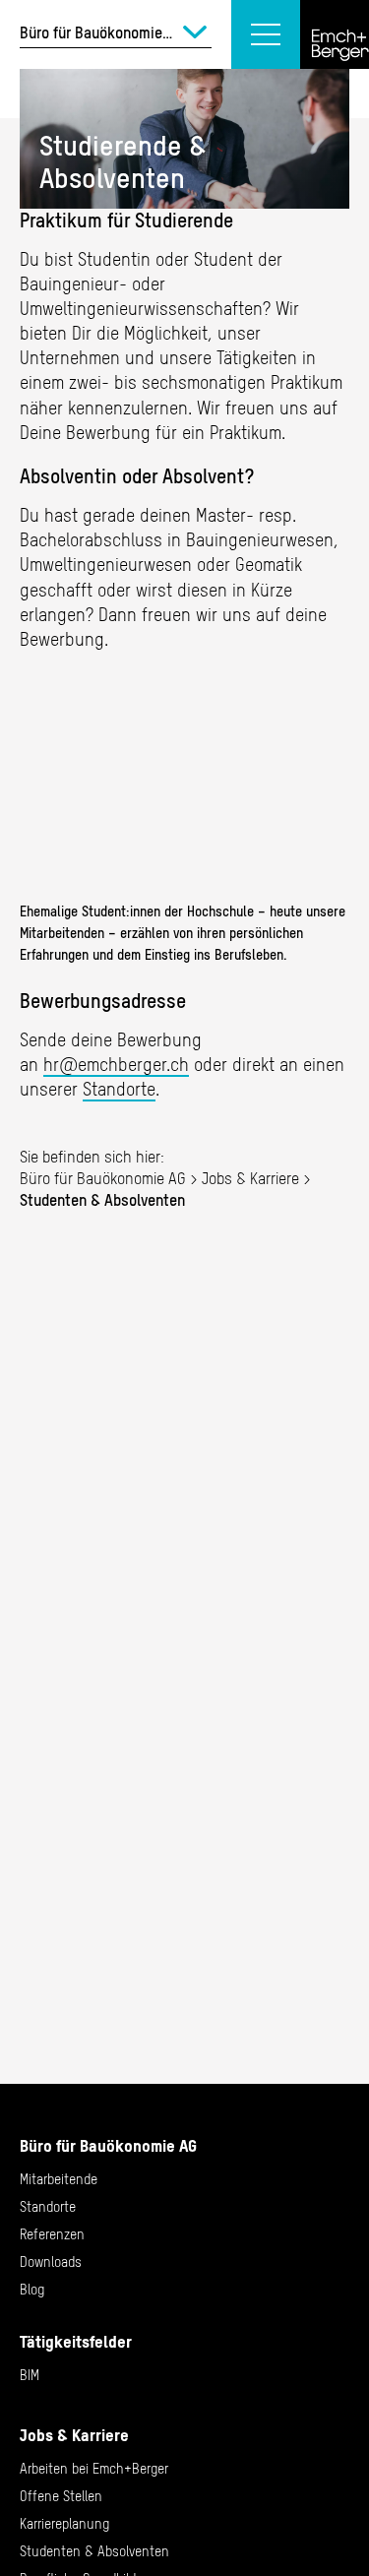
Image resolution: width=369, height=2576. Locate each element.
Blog (32, 2290)
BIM (30, 2375)
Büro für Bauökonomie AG (103, 1178)
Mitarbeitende (59, 2179)
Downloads (51, 2262)
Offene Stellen (61, 2496)
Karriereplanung (64, 2524)
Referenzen (52, 2234)
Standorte (119, 1089)
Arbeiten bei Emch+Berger (94, 2469)
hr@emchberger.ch (116, 1065)
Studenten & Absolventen (94, 2551)
